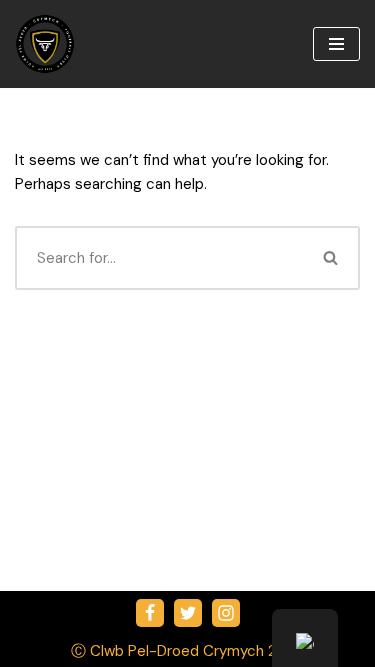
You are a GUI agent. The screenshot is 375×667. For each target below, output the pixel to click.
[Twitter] (188, 613)
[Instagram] (226, 613)
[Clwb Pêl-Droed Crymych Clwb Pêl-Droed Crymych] (45, 44)
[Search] (332, 258)
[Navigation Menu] (336, 44)
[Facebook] (150, 613)
